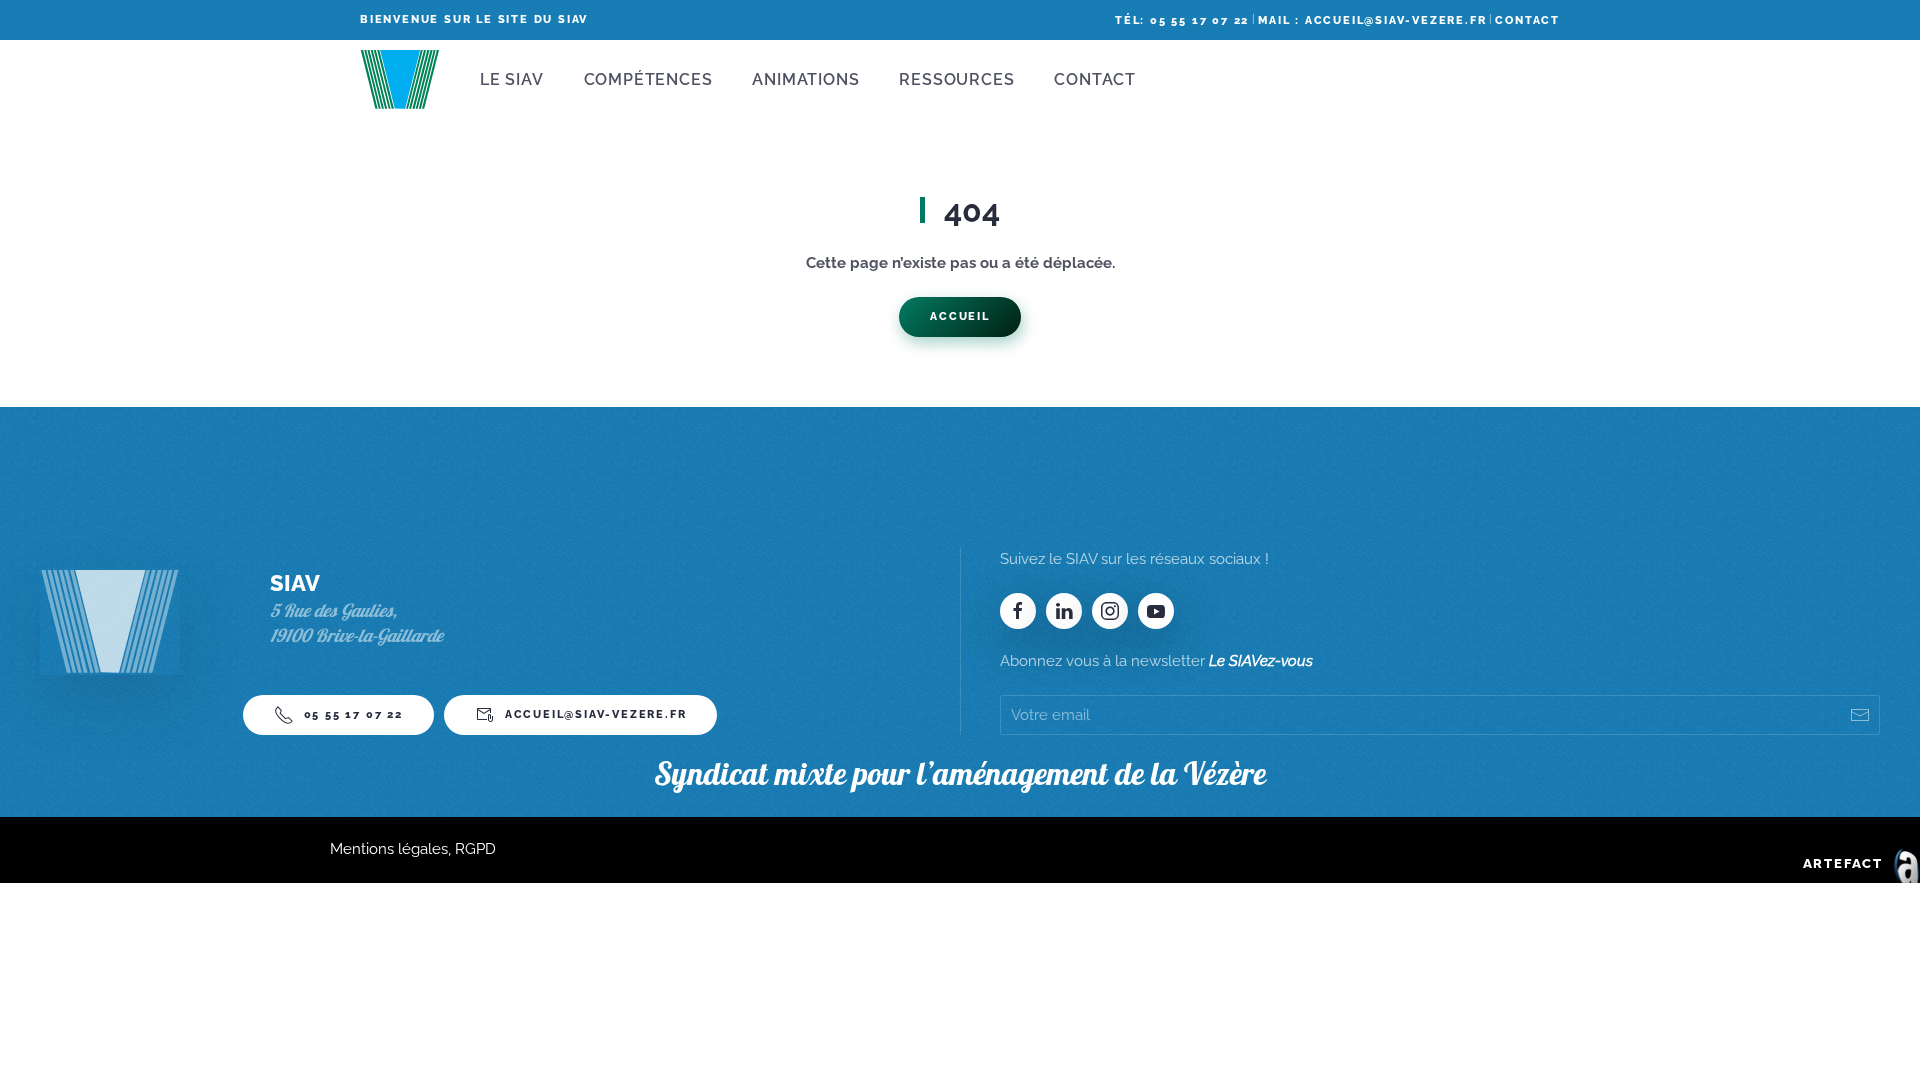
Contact (1527, 20)
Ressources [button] (956, 79)
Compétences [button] (648, 79)
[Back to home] (400, 80)
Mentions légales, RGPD (413, 849)
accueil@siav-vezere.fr (596, 714)
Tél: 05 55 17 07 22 (1182, 20)
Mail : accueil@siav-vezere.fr (1372, 20)
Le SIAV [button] (512, 79)
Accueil (960, 316)
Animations (805, 79)
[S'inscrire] (1860, 715)
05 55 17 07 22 (353, 714)
